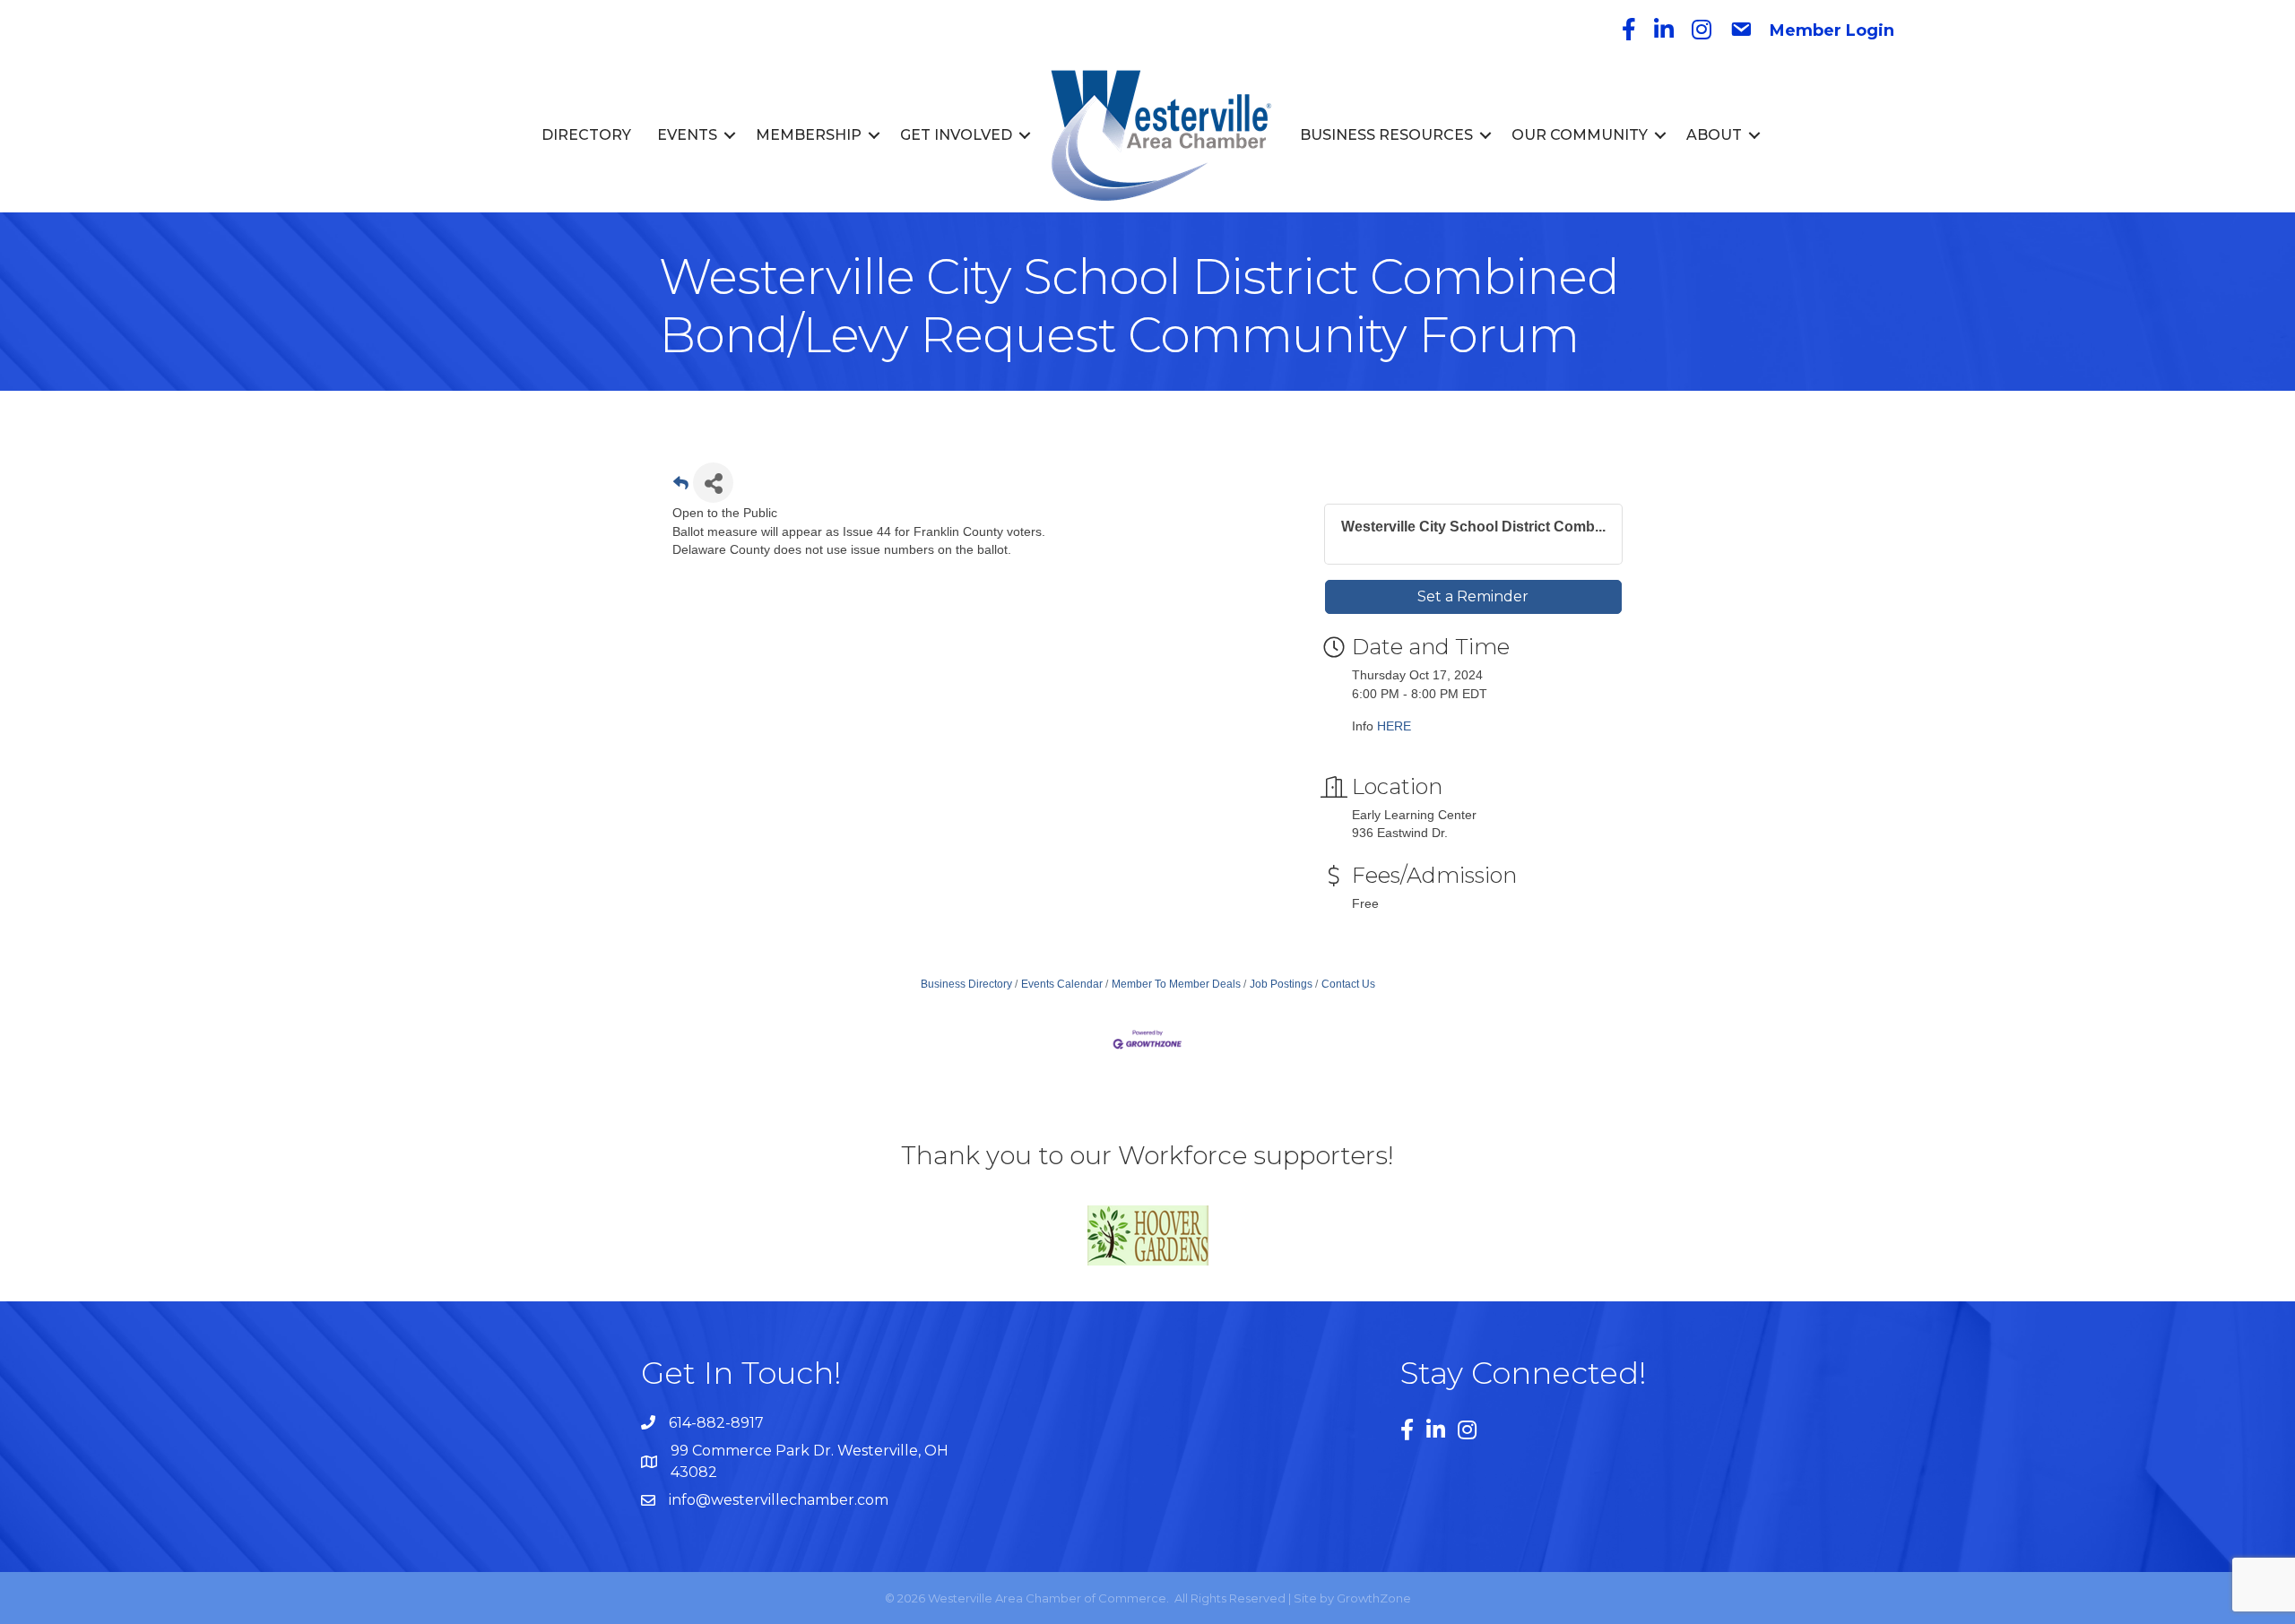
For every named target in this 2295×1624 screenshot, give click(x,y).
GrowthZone (1374, 1598)
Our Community (1580, 135)
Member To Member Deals (1176, 984)
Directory (586, 135)
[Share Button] (713, 483)
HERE (1394, 726)
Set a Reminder (1473, 596)
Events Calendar (1062, 984)
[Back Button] (681, 488)
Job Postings (1281, 984)
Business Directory (966, 984)
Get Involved (956, 135)
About (1714, 135)
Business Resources (1386, 135)
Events (687, 135)
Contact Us (1348, 984)
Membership (809, 135)
